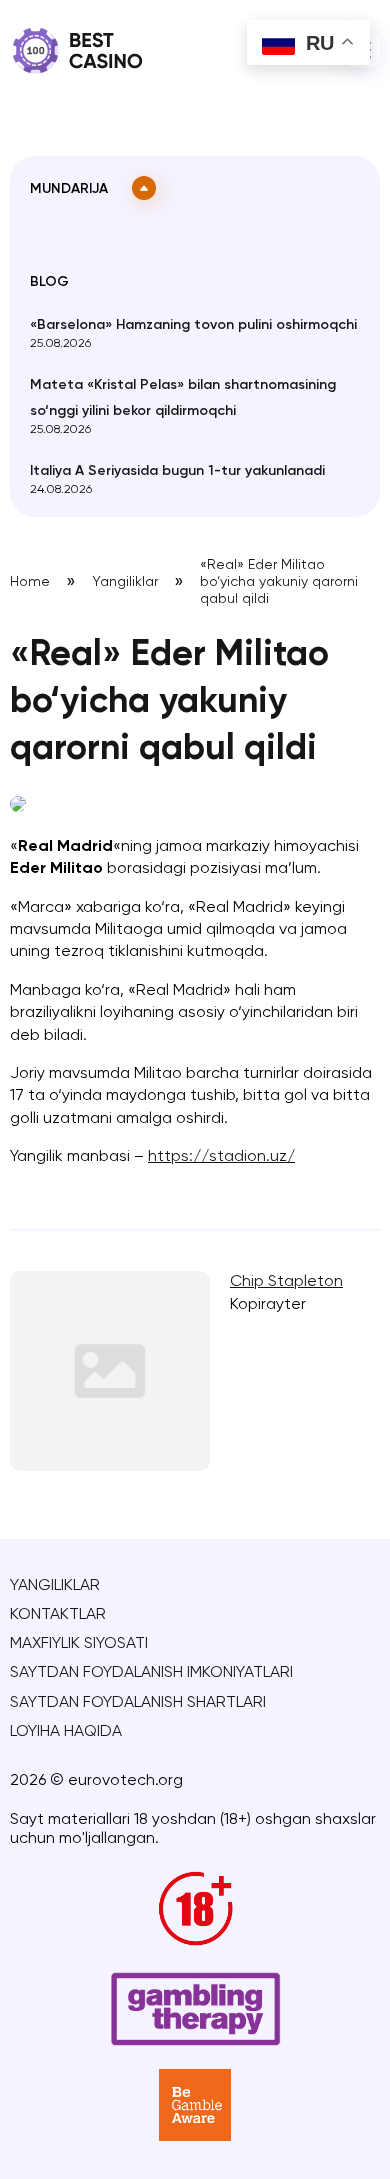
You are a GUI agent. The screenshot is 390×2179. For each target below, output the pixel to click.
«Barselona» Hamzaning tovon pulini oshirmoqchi (193, 325)
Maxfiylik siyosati (79, 1644)
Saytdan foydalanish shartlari (138, 1703)
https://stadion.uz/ (221, 1157)
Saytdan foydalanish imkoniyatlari (151, 1673)
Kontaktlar (58, 1615)
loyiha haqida (66, 1732)
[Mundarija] (144, 188)
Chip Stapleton (286, 1282)
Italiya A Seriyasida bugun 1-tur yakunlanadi (177, 471)
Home (30, 582)
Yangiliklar (125, 582)
